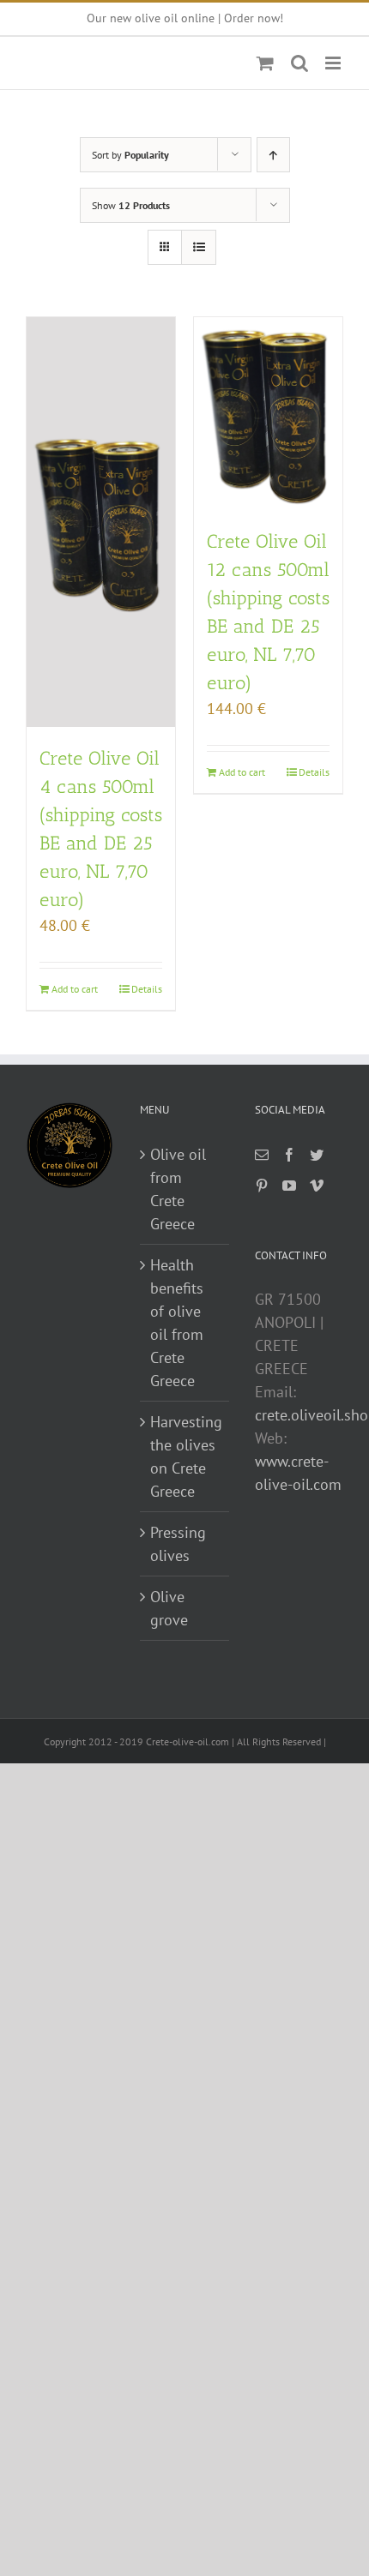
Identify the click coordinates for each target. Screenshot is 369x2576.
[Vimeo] (317, 1186)
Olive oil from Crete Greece (178, 1189)
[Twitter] (317, 1155)
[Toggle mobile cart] (265, 63)
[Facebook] (289, 1155)
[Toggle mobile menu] (334, 63)
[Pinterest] (262, 1186)
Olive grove (169, 1608)
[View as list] (199, 247)
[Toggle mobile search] (299, 63)
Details (147, 989)
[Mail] (262, 1155)
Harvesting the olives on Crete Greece (185, 1456)
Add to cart (75, 989)
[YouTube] (289, 1186)
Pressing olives (178, 1544)
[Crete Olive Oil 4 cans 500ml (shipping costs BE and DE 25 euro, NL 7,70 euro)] (101, 522)
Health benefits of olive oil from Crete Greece (177, 1323)
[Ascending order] (273, 155)
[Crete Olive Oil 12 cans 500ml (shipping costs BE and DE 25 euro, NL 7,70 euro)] (268, 414)
